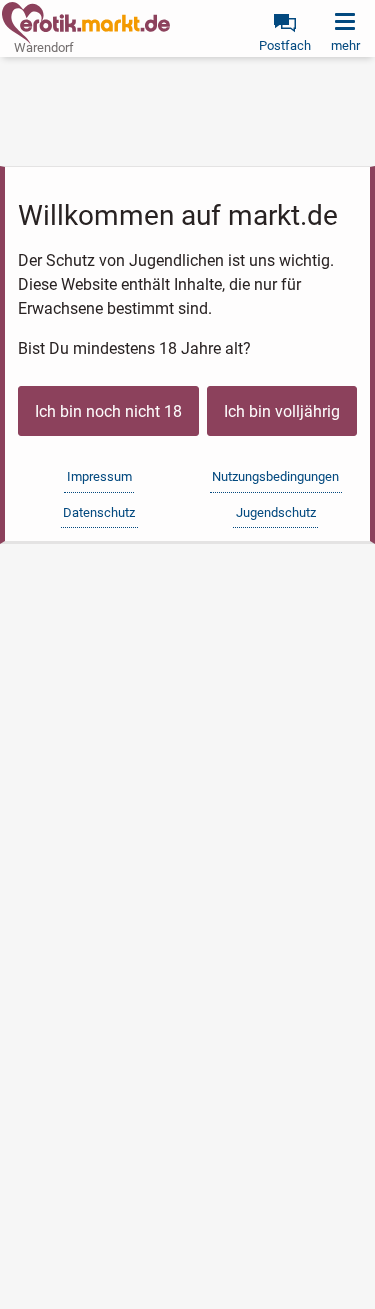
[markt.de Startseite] (86, 23)
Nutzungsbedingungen (275, 476)
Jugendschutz (276, 512)
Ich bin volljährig (282, 411)
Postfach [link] (285, 45)
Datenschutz (99, 512)
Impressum (99, 476)
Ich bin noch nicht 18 (108, 411)
